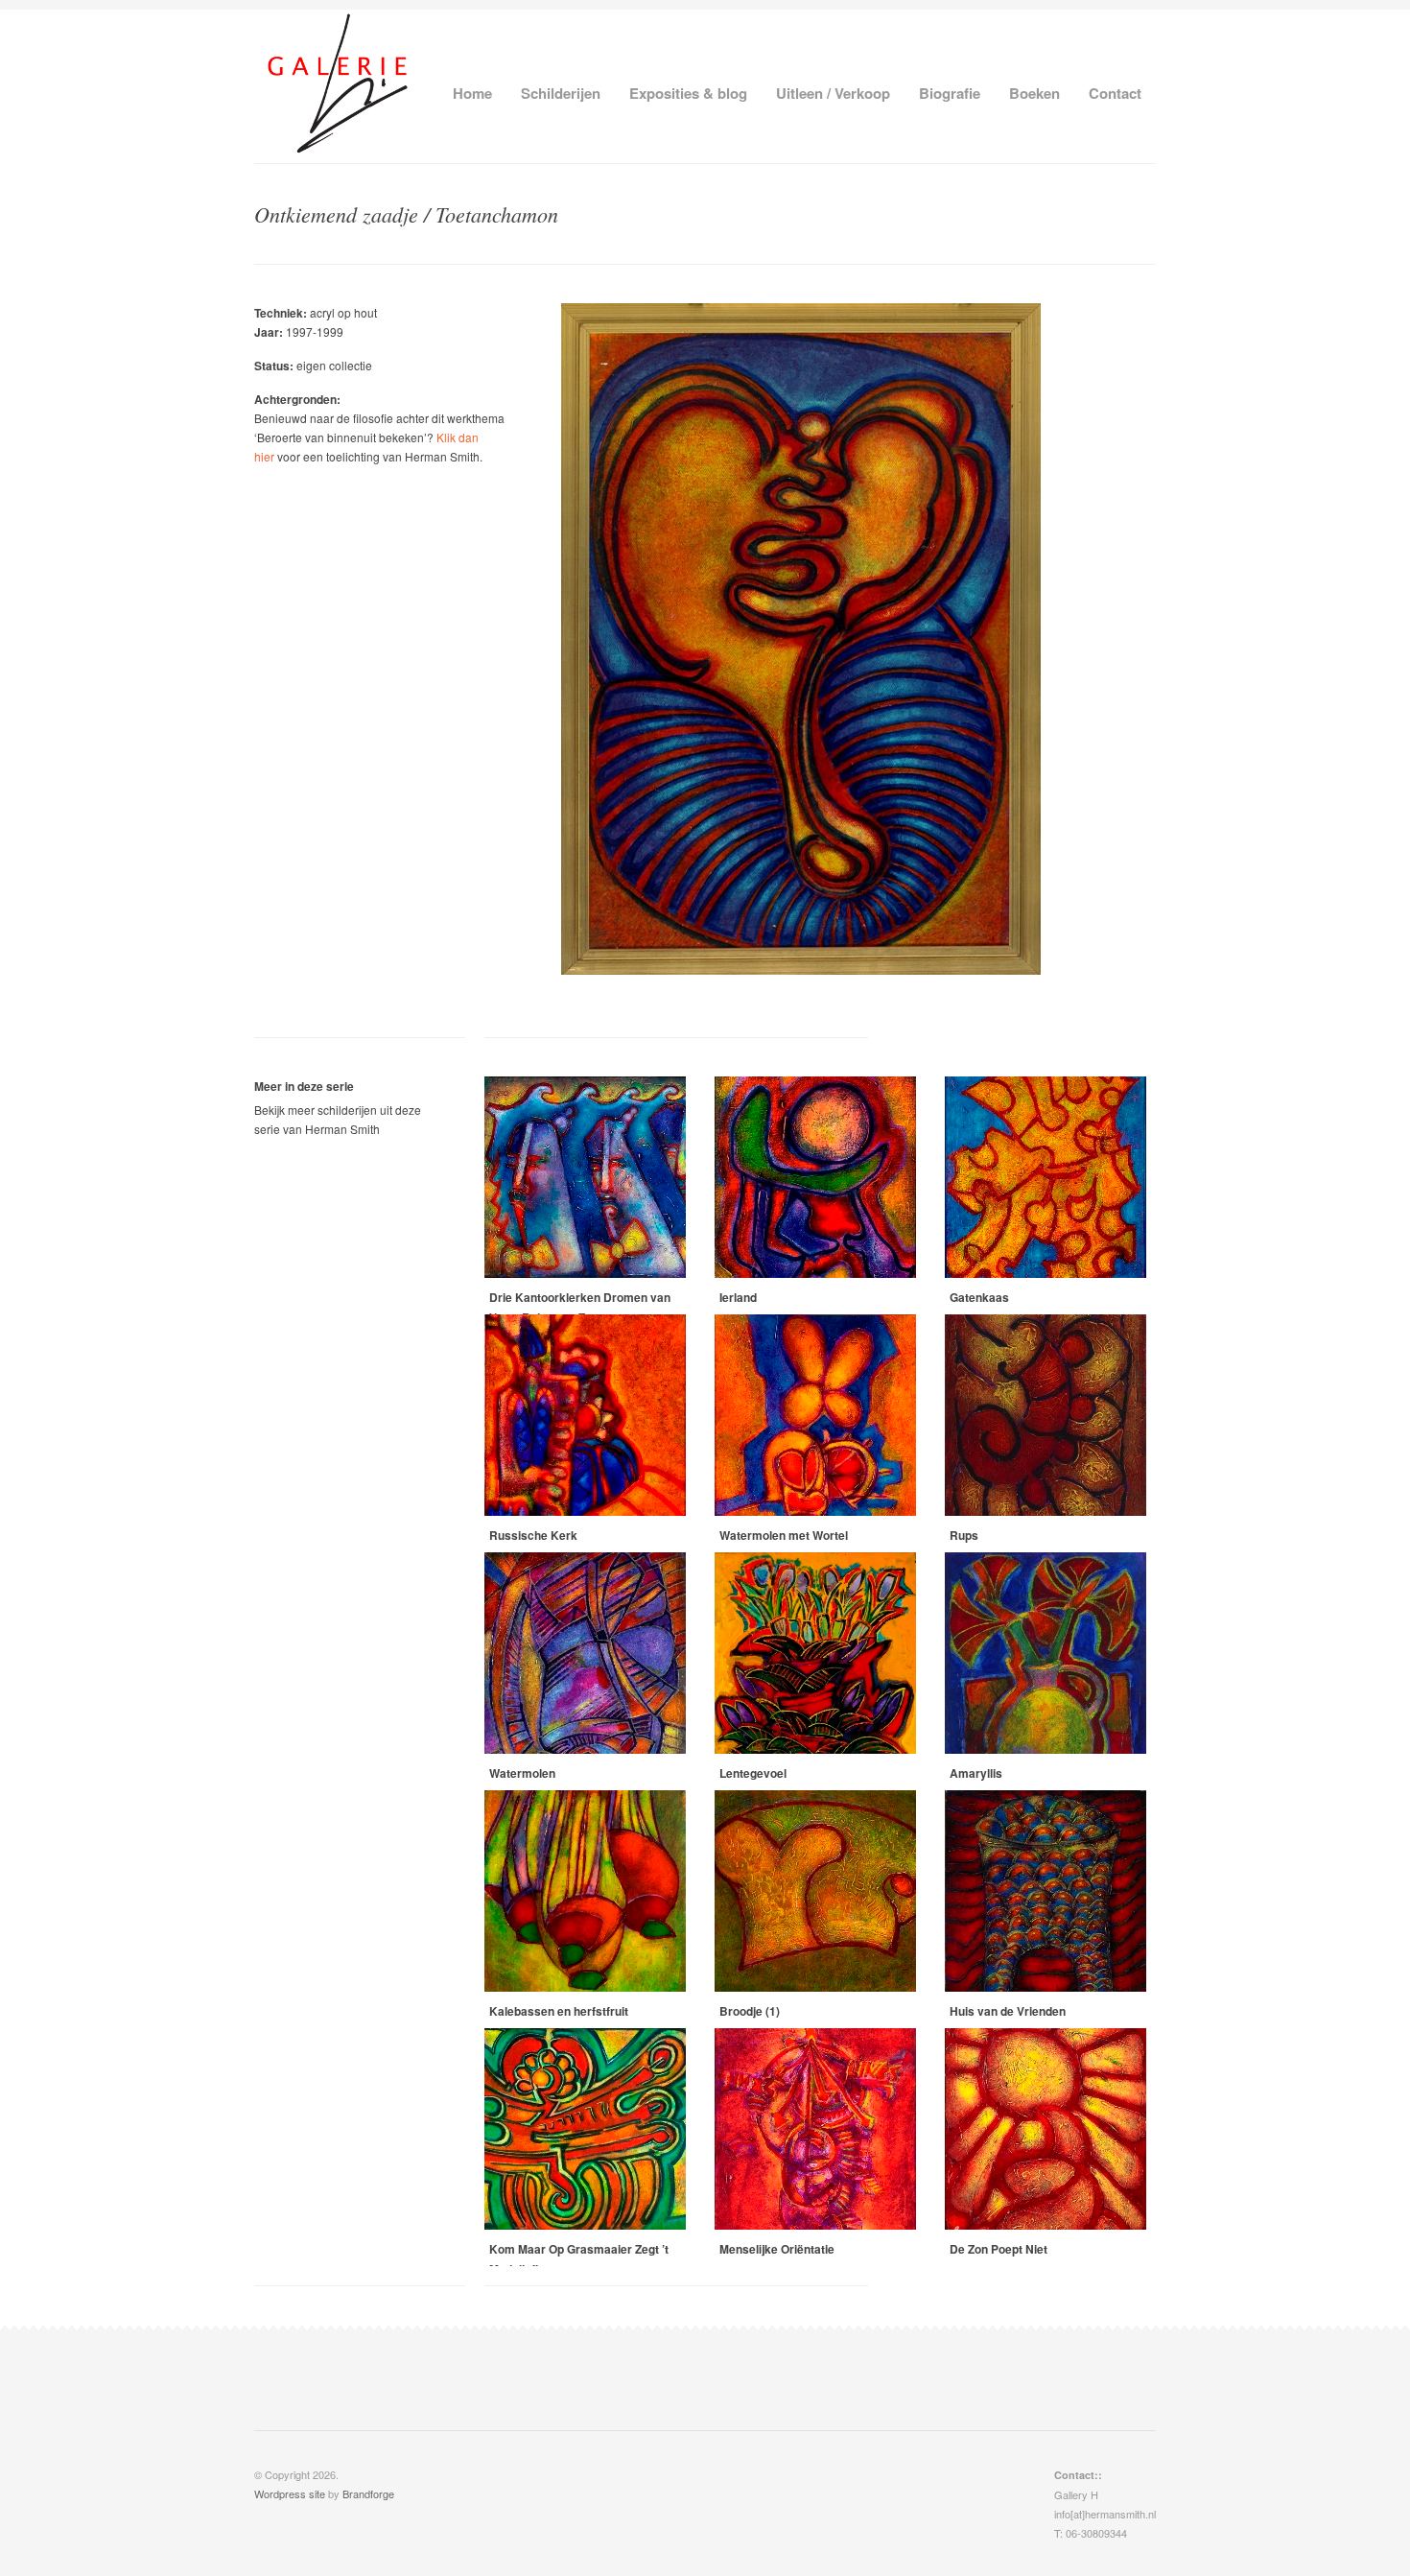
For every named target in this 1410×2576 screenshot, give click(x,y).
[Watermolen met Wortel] (815, 1415)
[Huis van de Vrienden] (1046, 1891)
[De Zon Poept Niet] (1046, 2129)
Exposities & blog (688, 93)
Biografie (950, 93)
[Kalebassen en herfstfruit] (585, 1891)
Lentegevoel (753, 1773)
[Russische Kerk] (585, 1415)
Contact (1115, 93)
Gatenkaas (979, 1297)
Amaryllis (976, 1773)
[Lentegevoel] (815, 1653)
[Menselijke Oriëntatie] (815, 2129)
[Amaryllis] (1046, 1653)
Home (472, 93)
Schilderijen (561, 93)
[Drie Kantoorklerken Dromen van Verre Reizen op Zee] (585, 1177)
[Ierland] (815, 1177)
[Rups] (1046, 1415)
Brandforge (368, 2493)
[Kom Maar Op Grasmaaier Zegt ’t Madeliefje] (585, 2129)
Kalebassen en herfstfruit (559, 2011)
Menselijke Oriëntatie (777, 2249)
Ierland (738, 1297)
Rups (964, 1535)
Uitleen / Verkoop (833, 93)
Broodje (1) (750, 2011)
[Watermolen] (585, 1653)
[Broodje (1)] (815, 1891)
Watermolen (522, 1773)
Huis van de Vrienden (1008, 2011)
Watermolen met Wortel (784, 1535)
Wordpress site (290, 2493)
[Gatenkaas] (1046, 1177)
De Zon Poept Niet (999, 2249)
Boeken (1034, 93)
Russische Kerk (533, 1535)
